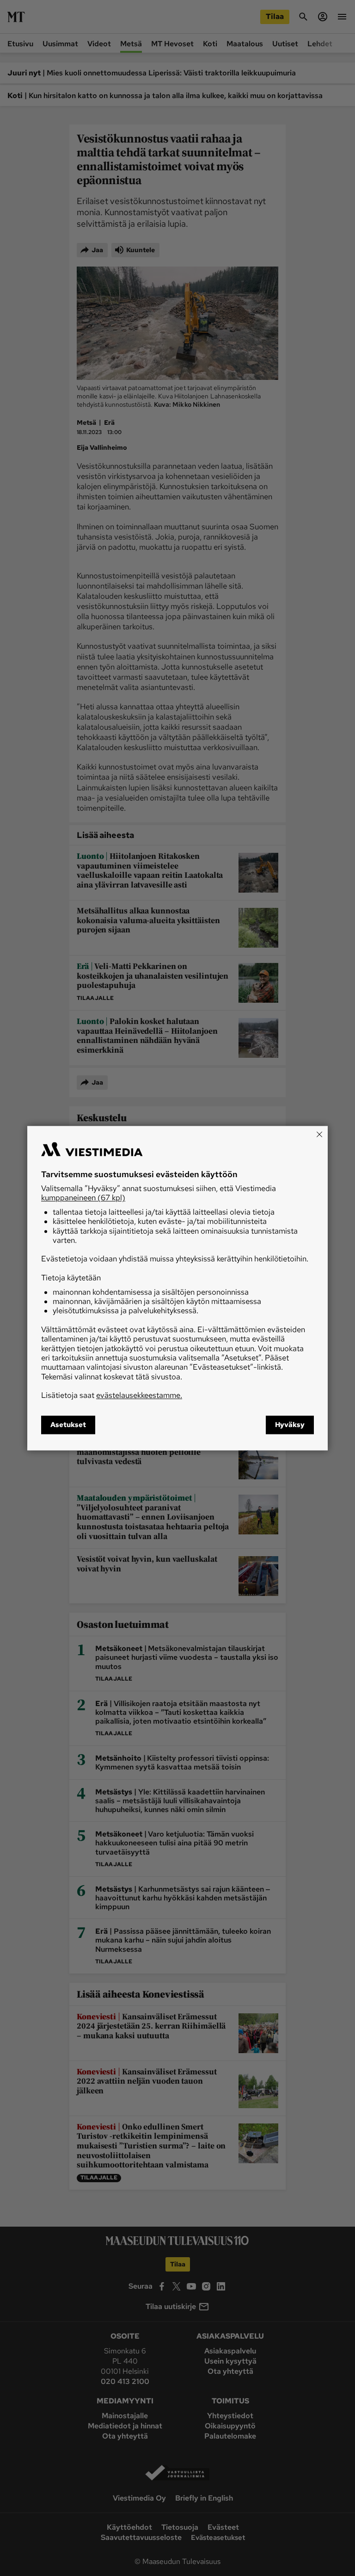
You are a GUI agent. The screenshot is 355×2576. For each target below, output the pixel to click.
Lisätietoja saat (112, 1396)
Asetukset (68, 1425)
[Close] (319, 1134)
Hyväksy (290, 1425)
